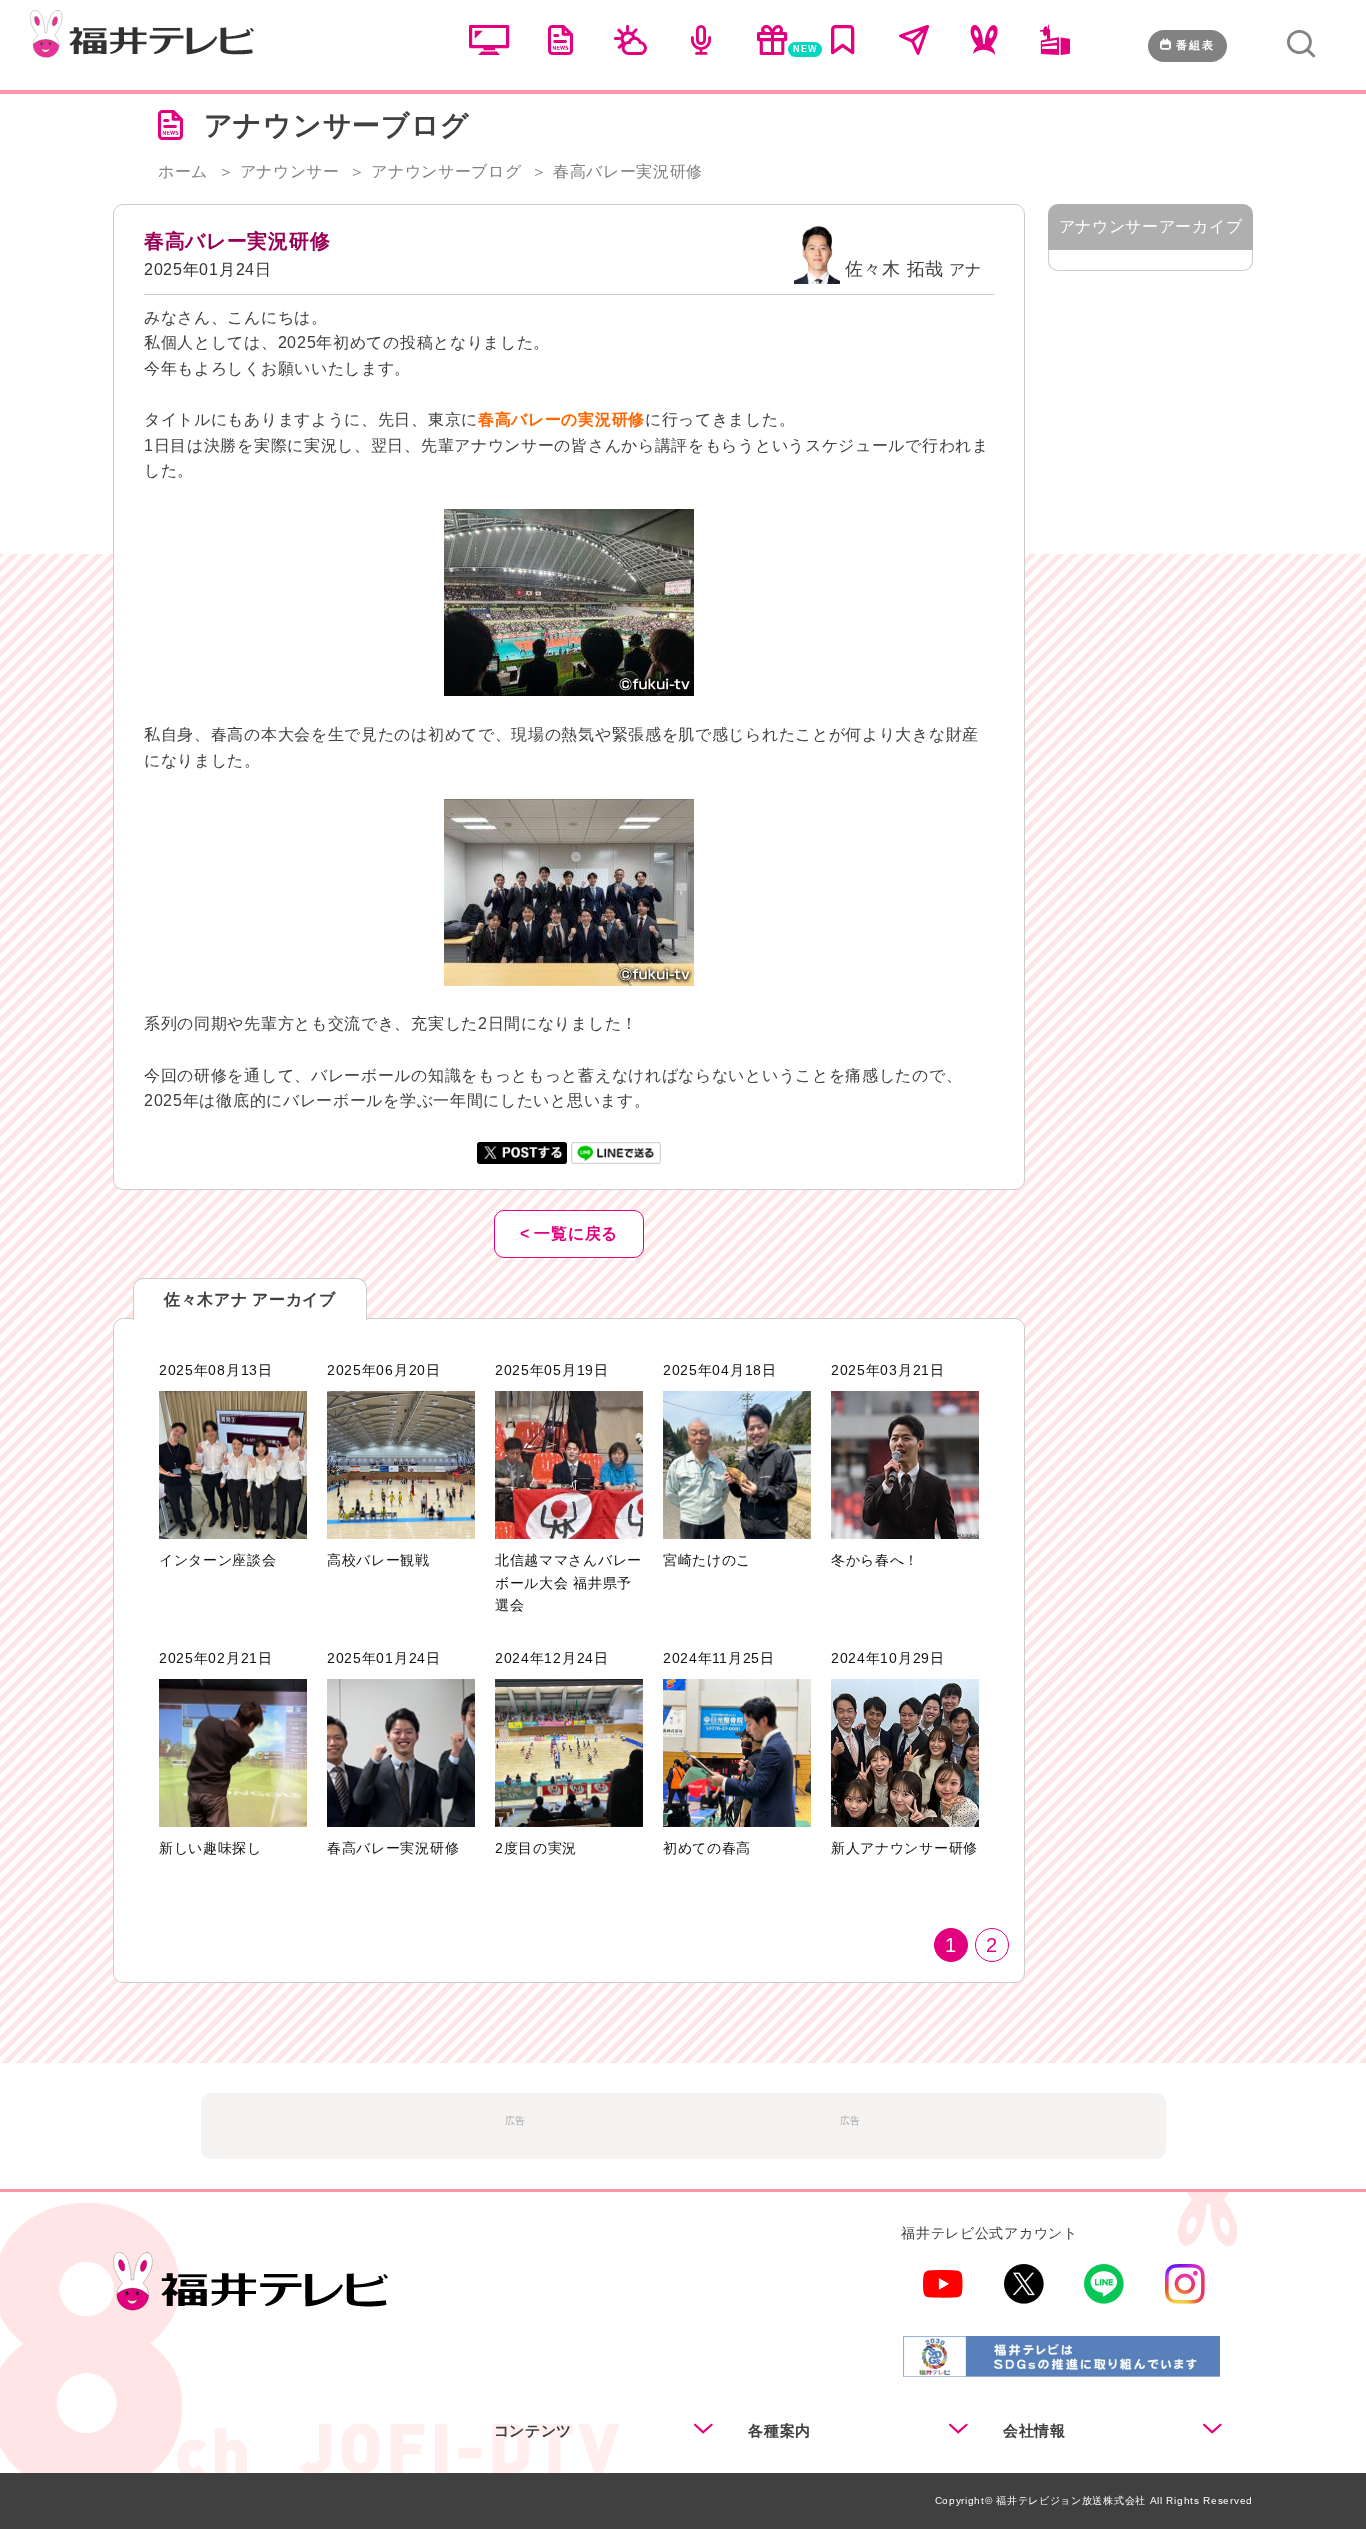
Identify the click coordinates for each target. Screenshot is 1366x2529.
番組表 (1195, 45)
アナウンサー (290, 171)
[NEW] (772, 50)
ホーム (183, 171)
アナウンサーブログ (446, 171)
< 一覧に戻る (569, 1233)
